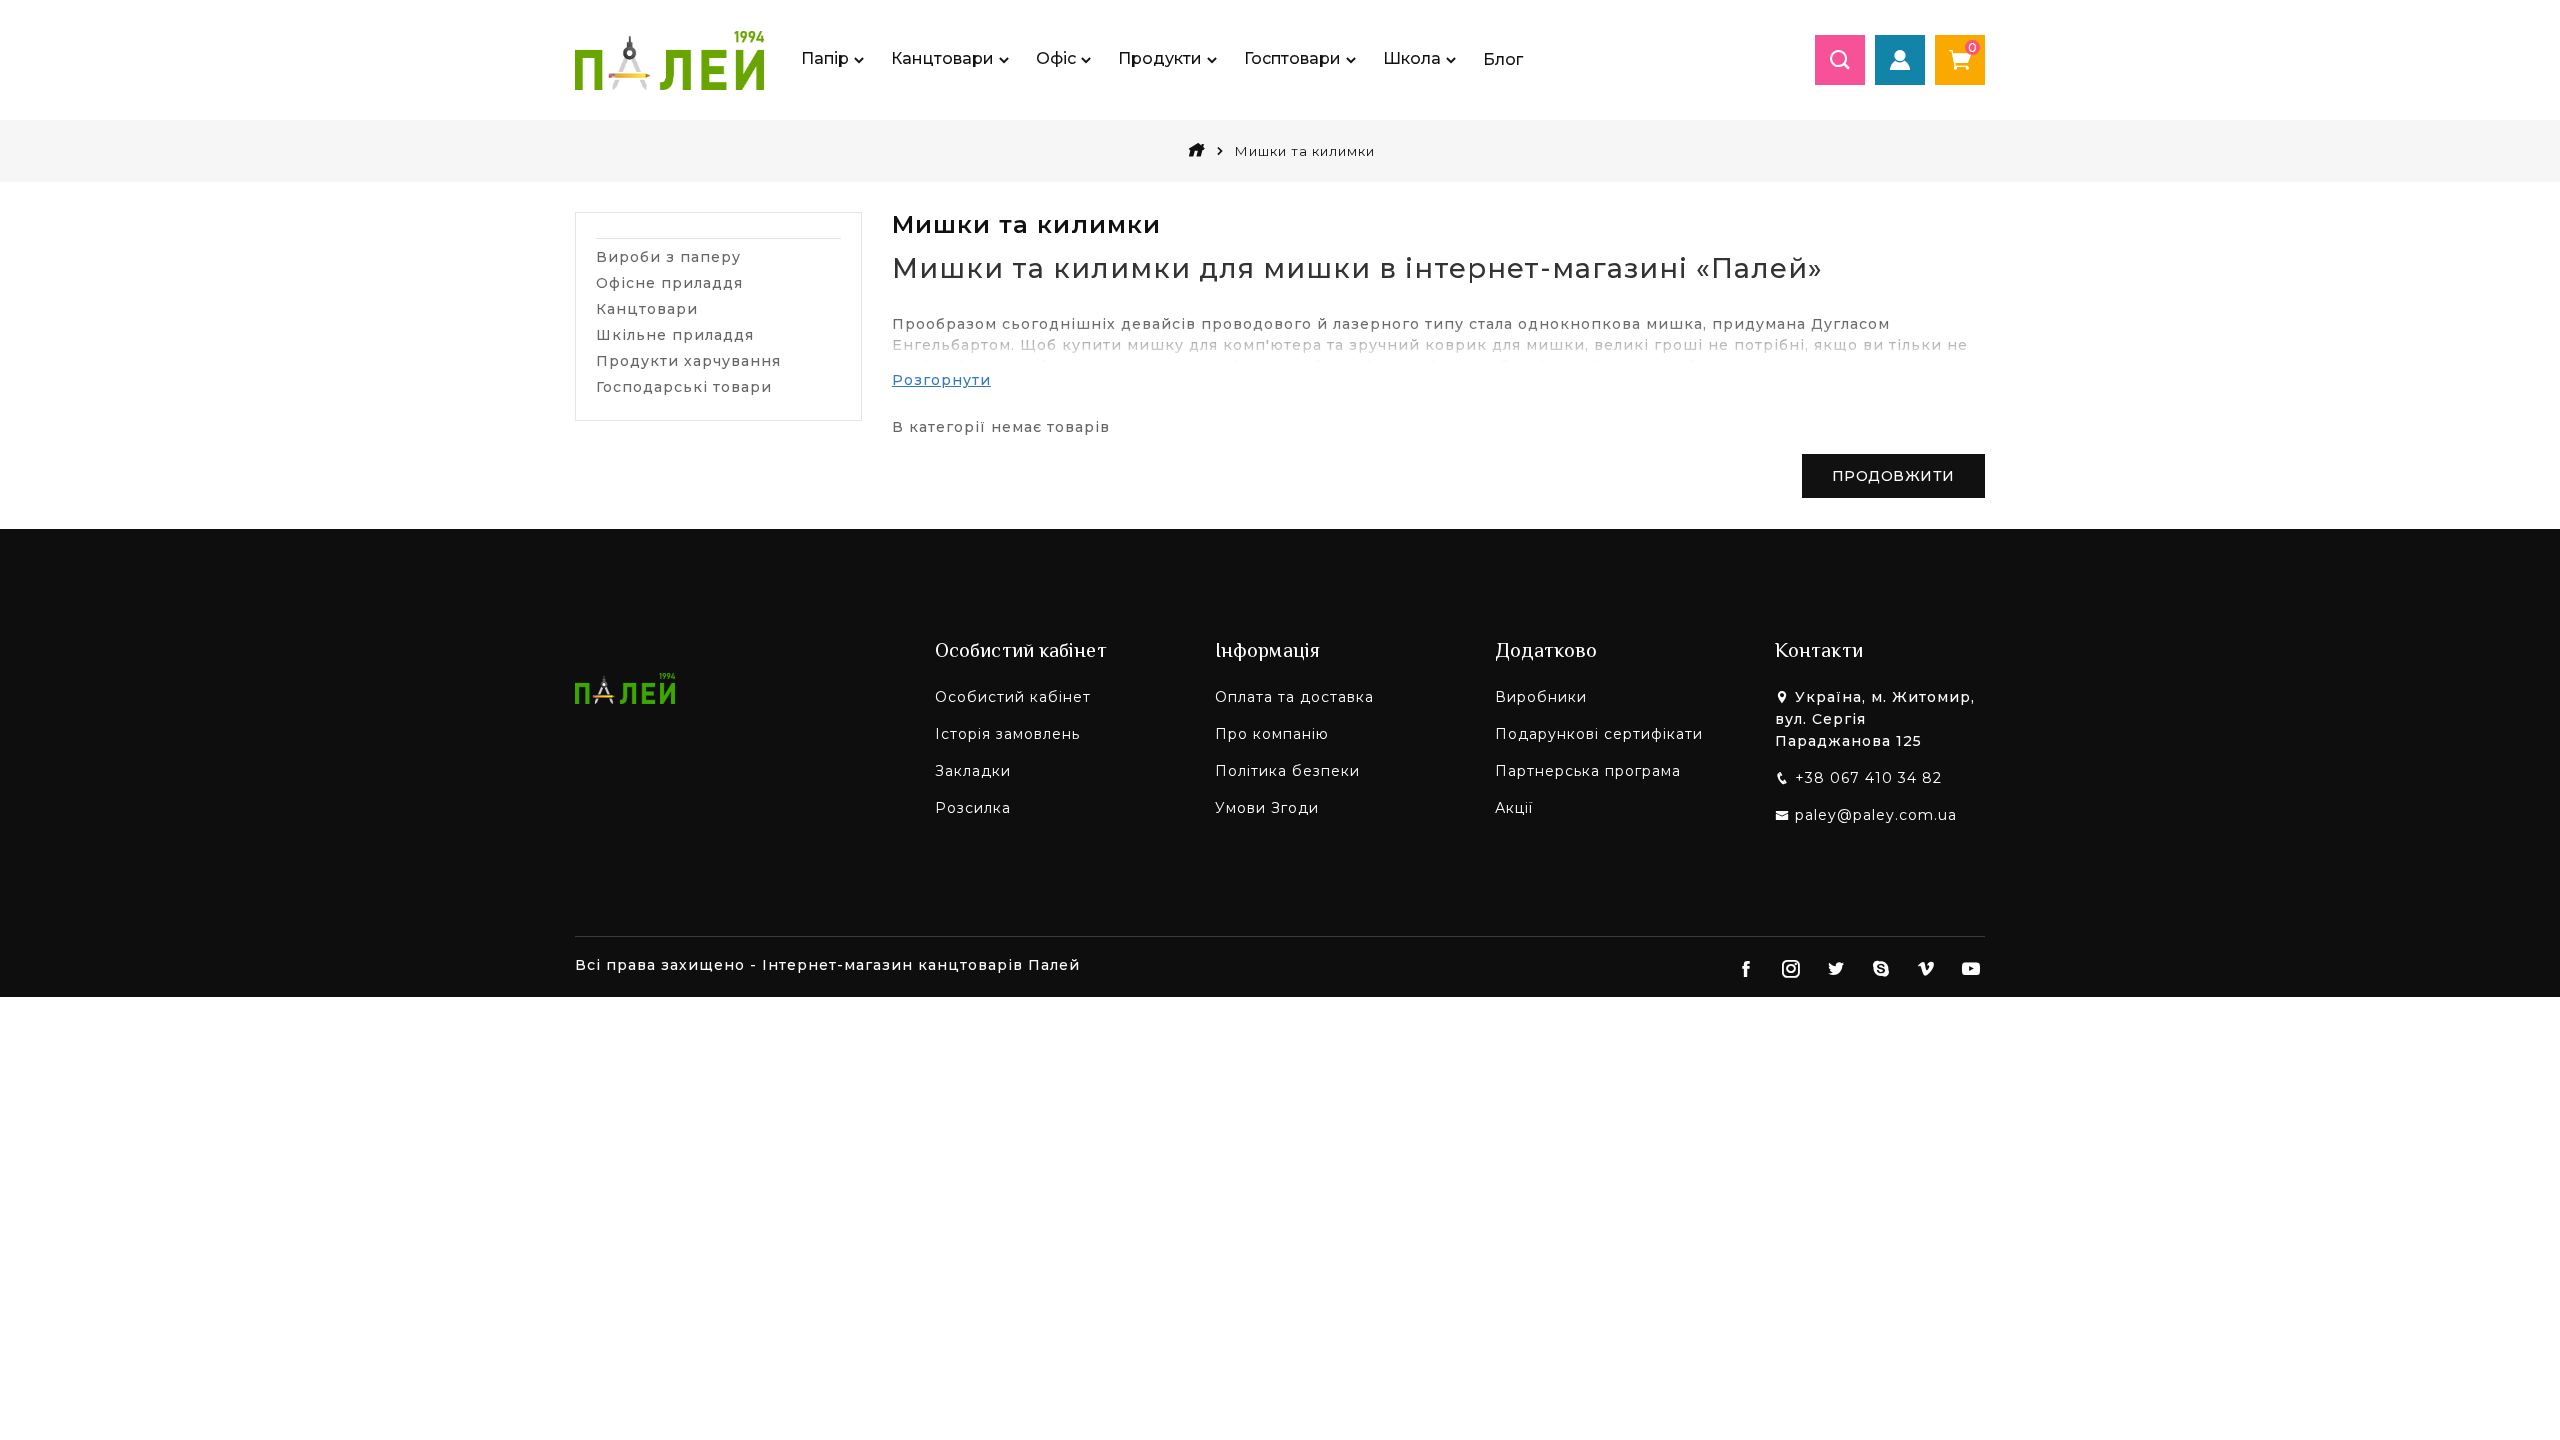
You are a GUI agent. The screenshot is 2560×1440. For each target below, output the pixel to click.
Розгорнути (941, 380)
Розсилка (973, 808)
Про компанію (1272, 734)
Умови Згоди (1267, 808)
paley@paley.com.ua (1876, 815)
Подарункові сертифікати (1599, 734)
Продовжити (1893, 476)
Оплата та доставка (1294, 697)
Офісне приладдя (669, 283)
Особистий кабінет (1013, 697)
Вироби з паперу (668, 257)
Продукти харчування (688, 361)
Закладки (973, 771)
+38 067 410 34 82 (1868, 778)
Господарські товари (684, 387)
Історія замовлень (1007, 734)
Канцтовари (647, 309)
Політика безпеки (1287, 771)
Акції (1514, 808)
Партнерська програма (1588, 771)
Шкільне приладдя (675, 335)
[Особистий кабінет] (1900, 60)
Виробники (1541, 697)
